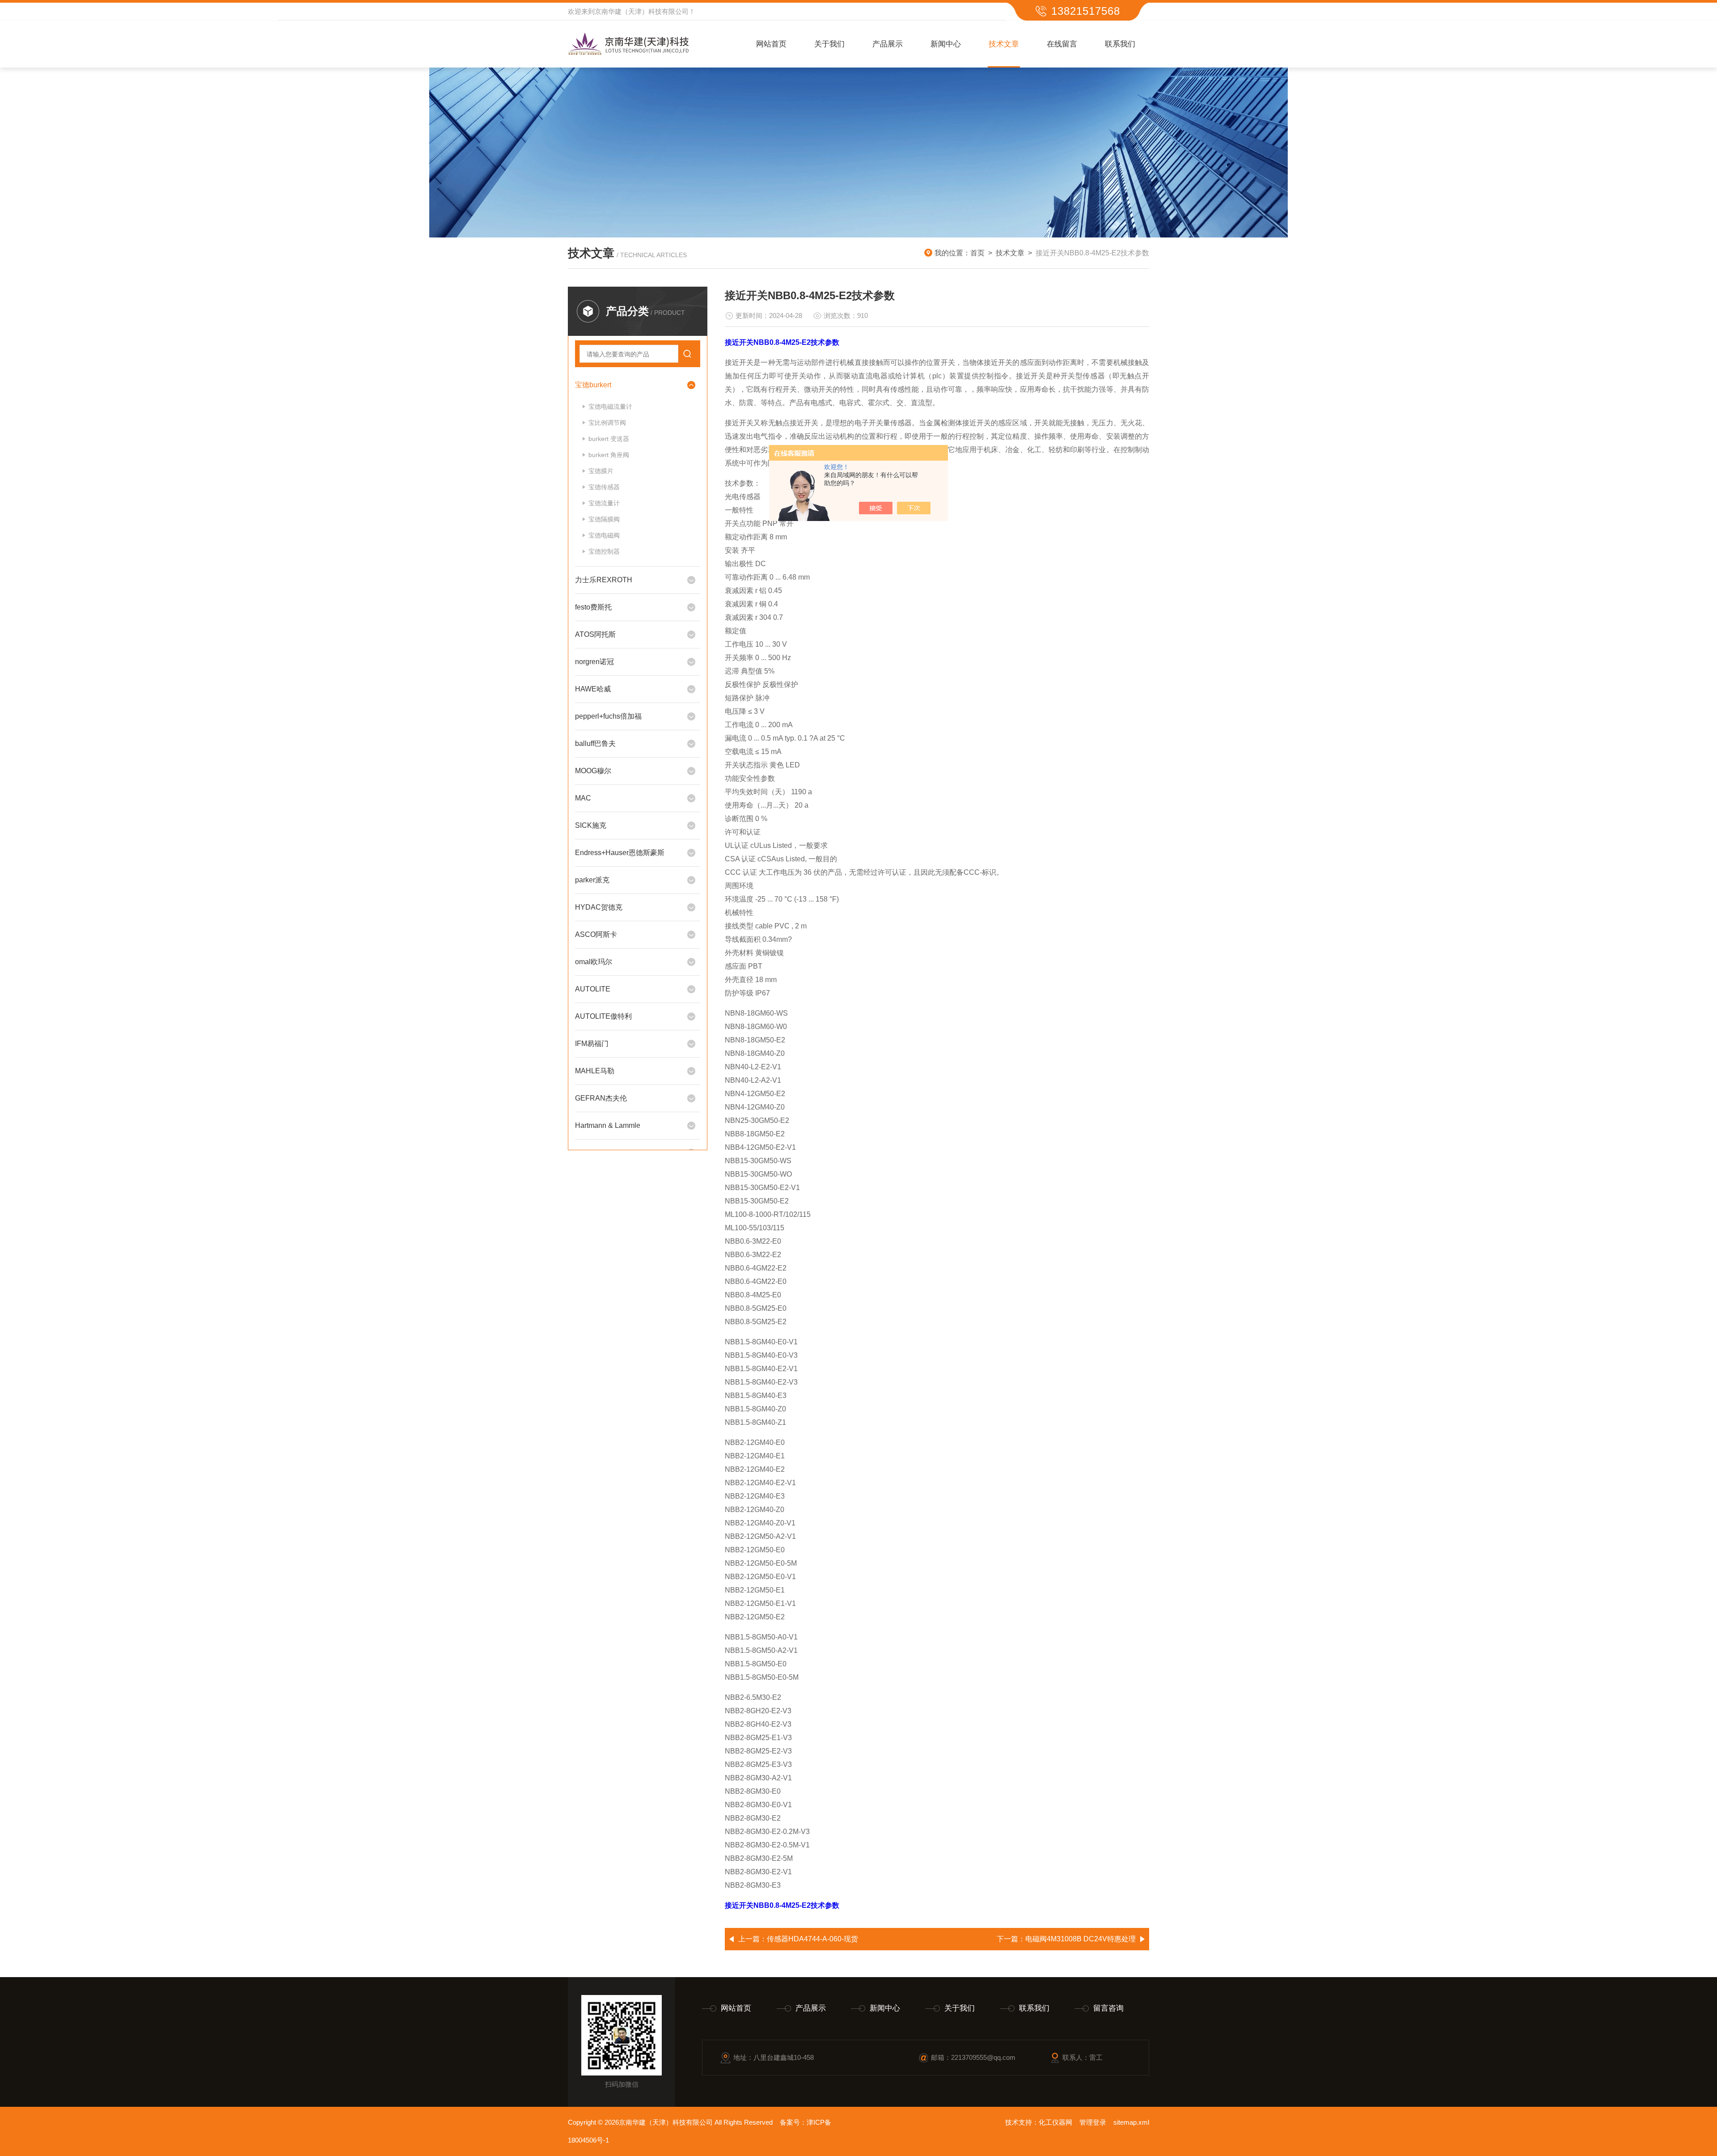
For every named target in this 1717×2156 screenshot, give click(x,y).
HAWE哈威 (593, 689)
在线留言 (1062, 44)
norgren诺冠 (594, 662)
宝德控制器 (604, 551)
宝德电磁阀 (604, 535)
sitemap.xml (1131, 2122)
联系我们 (1120, 44)
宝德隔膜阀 (604, 519)
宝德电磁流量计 (610, 407)
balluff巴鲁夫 (595, 743)
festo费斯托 (593, 607)
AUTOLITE (593, 989)
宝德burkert (593, 385)
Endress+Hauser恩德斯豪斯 (620, 853)
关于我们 (829, 44)
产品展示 (888, 44)
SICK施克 (591, 825)
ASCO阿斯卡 (596, 934)
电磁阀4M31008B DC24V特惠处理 (1081, 1939)
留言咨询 (1108, 2008)
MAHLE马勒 (595, 1071)
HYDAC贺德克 (599, 907)
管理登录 (1093, 2122)
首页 (977, 253)
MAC (583, 798)
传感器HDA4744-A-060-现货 (812, 1939)
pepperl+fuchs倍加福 (608, 716)
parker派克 (592, 880)
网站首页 (771, 44)
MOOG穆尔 (593, 771)
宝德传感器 (604, 487)
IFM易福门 (592, 1044)
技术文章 (1004, 44)
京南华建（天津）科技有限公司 (642, 11)
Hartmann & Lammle (608, 1125)
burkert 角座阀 (609, 455)
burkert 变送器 (609, 439)
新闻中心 (946, 44)
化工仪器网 (1055, 2122)
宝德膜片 (601, 471)
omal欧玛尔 (594, 962)
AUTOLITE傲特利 (603, 1016)
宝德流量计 (604, 503)
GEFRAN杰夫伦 (601, 1098)
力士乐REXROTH (604, 580)
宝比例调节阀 (607, 423)
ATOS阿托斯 (595, 634)
